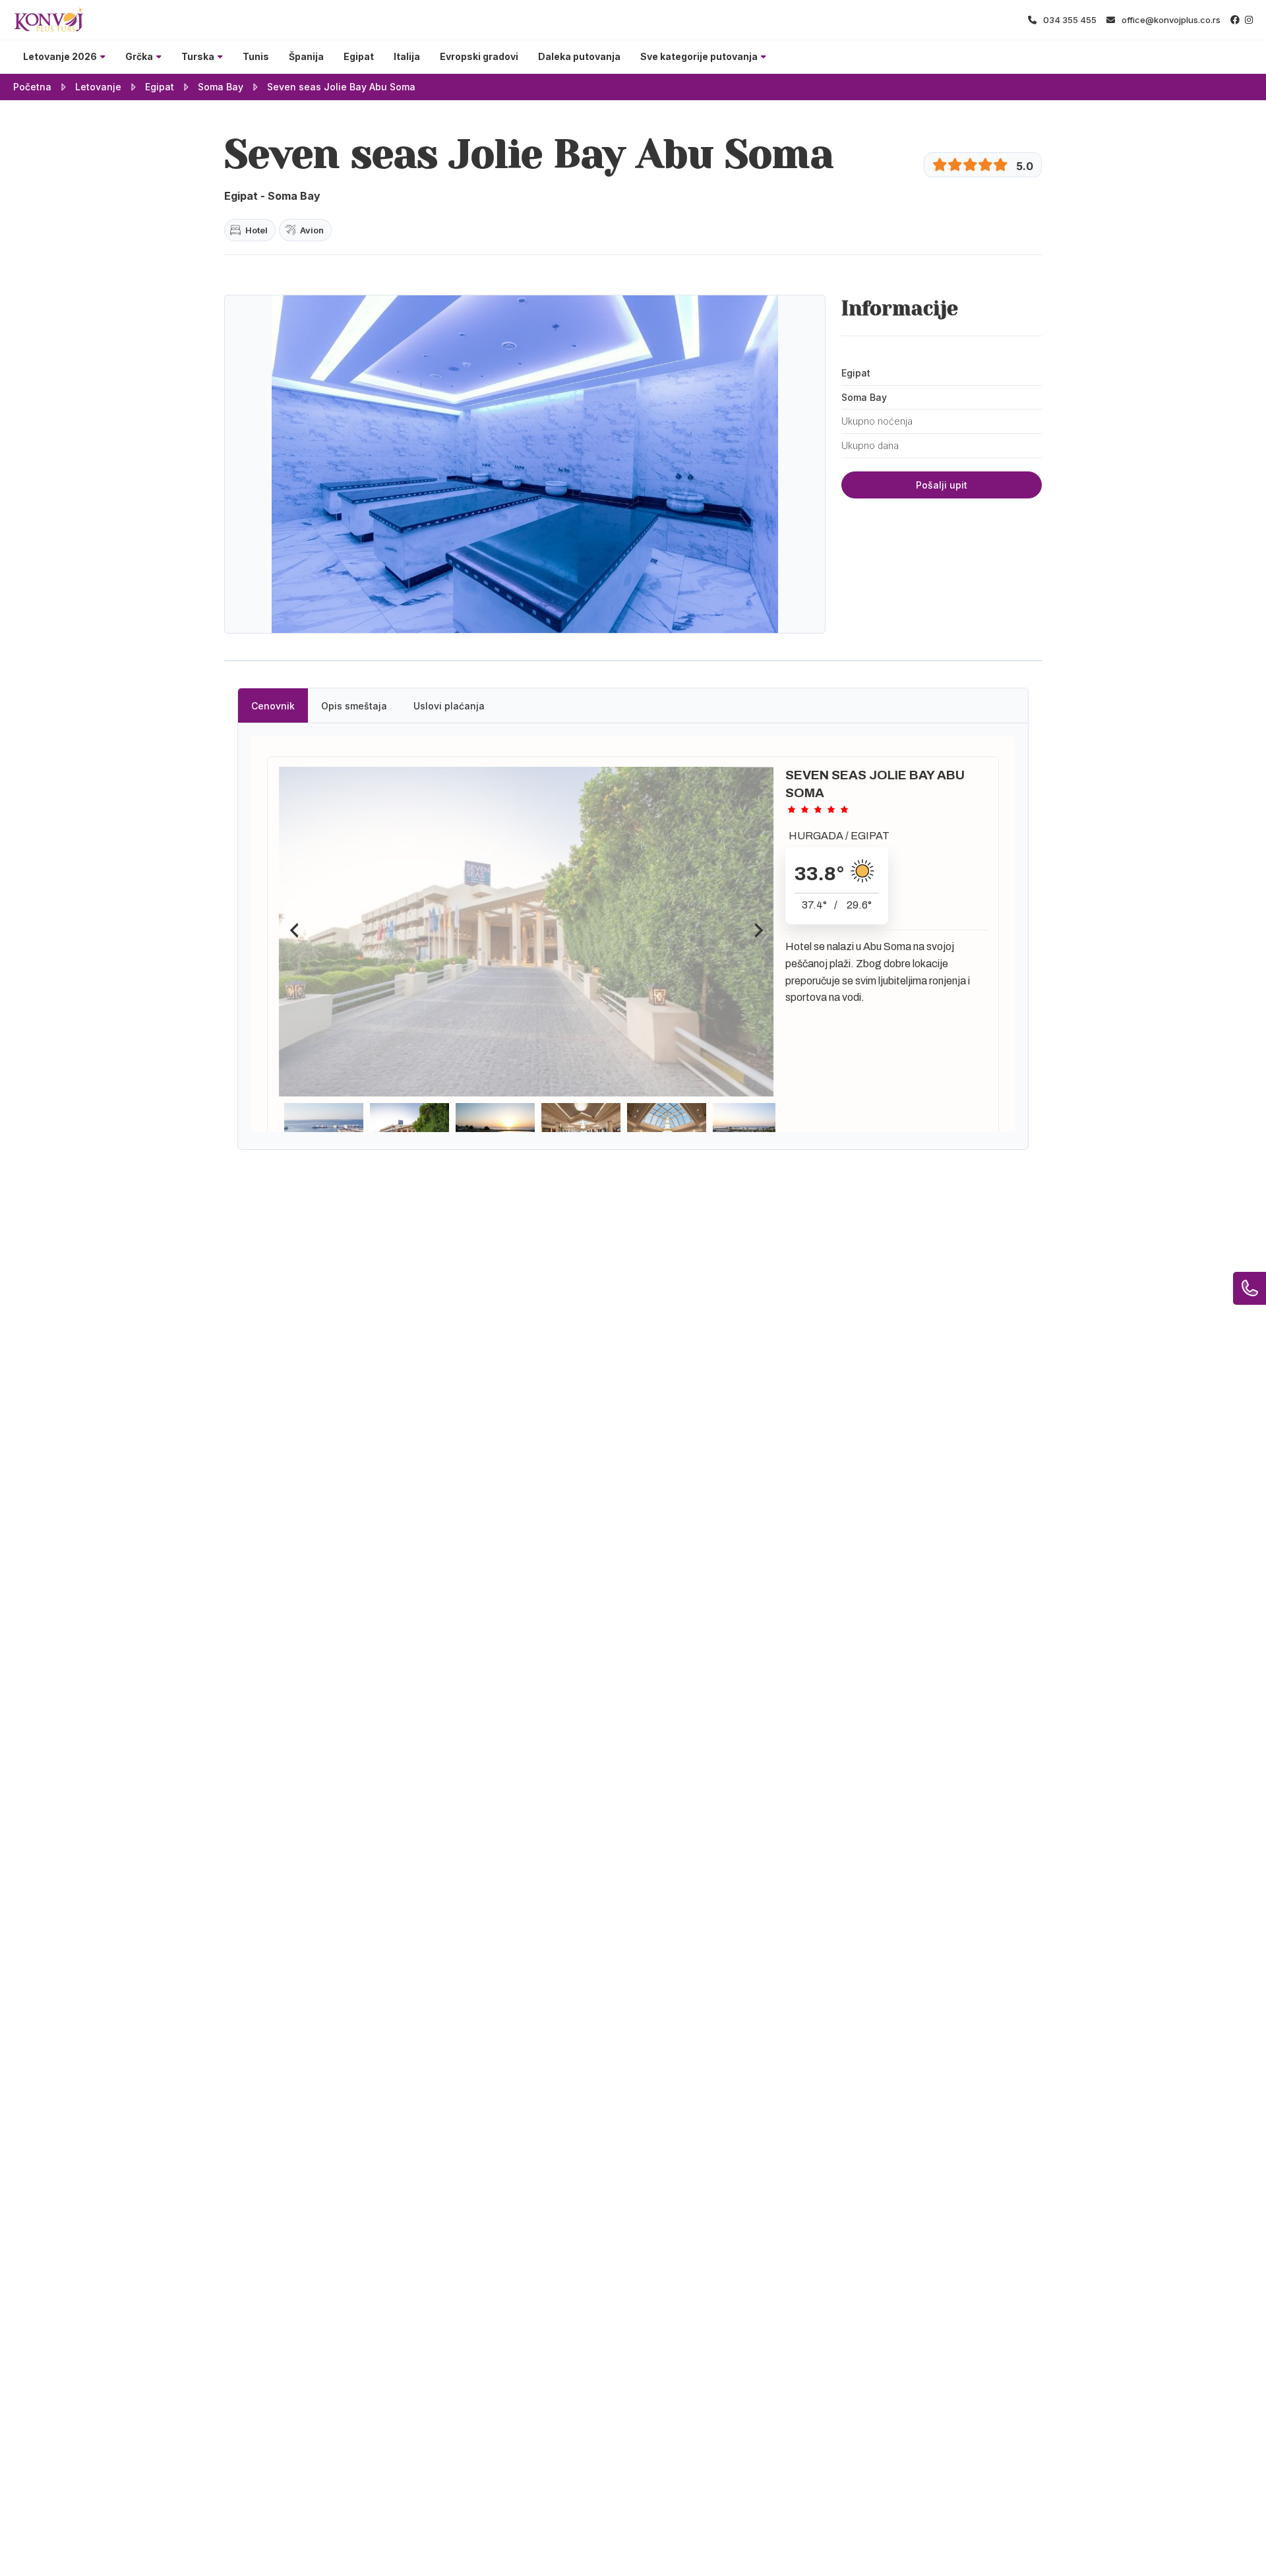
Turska (198, 56)
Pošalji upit (942, 485)
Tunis (256, 56)
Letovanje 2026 (60, 56)
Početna (32, 87)
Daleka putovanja (579, 56)
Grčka (139, 56)
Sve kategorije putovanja (699, 56)
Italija (407, 56)
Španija (306, 56)
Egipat (359, 56)
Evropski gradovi (479, 56)
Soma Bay (221, 87)
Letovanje (98, 87)
